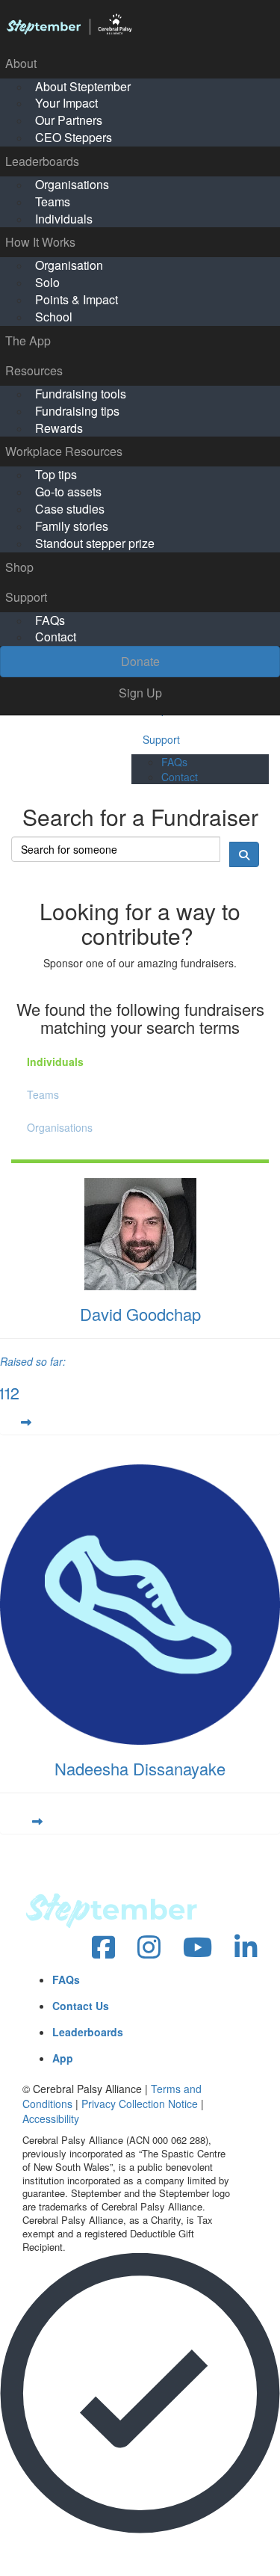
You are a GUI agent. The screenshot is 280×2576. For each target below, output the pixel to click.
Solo (47, 282)
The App (28, 341)
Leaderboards (42, 161)
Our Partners (69, 120)
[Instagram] (149, 1948)
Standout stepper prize (95, 543)
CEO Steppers (74, 137)
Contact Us (81, 2006)
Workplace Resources (64, 451)
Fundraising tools (81, 394)
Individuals (64, 219)
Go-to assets (68, 492)
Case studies (70, 509)
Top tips (56, 474)
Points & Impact (77, 299)
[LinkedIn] (246, 1948)
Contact (56, 637)
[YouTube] (197, 1948)
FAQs (50, 620)
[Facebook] (103, 1948)
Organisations (72, 184)
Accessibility (51, 2119)
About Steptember (83, 86)
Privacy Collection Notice (140, 2104)
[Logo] (140, 25)
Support (26, 597)
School (54, 317)
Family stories (72, 526)
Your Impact (66, 103)
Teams (53, 201)
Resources (34, 370)
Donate (140, 661)
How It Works (40, 242)
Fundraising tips (77, 411)
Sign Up (140, 693)
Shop (19, 567)
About (21, 63)
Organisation (69, 265)
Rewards (59, 428)
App (63, 2058)
